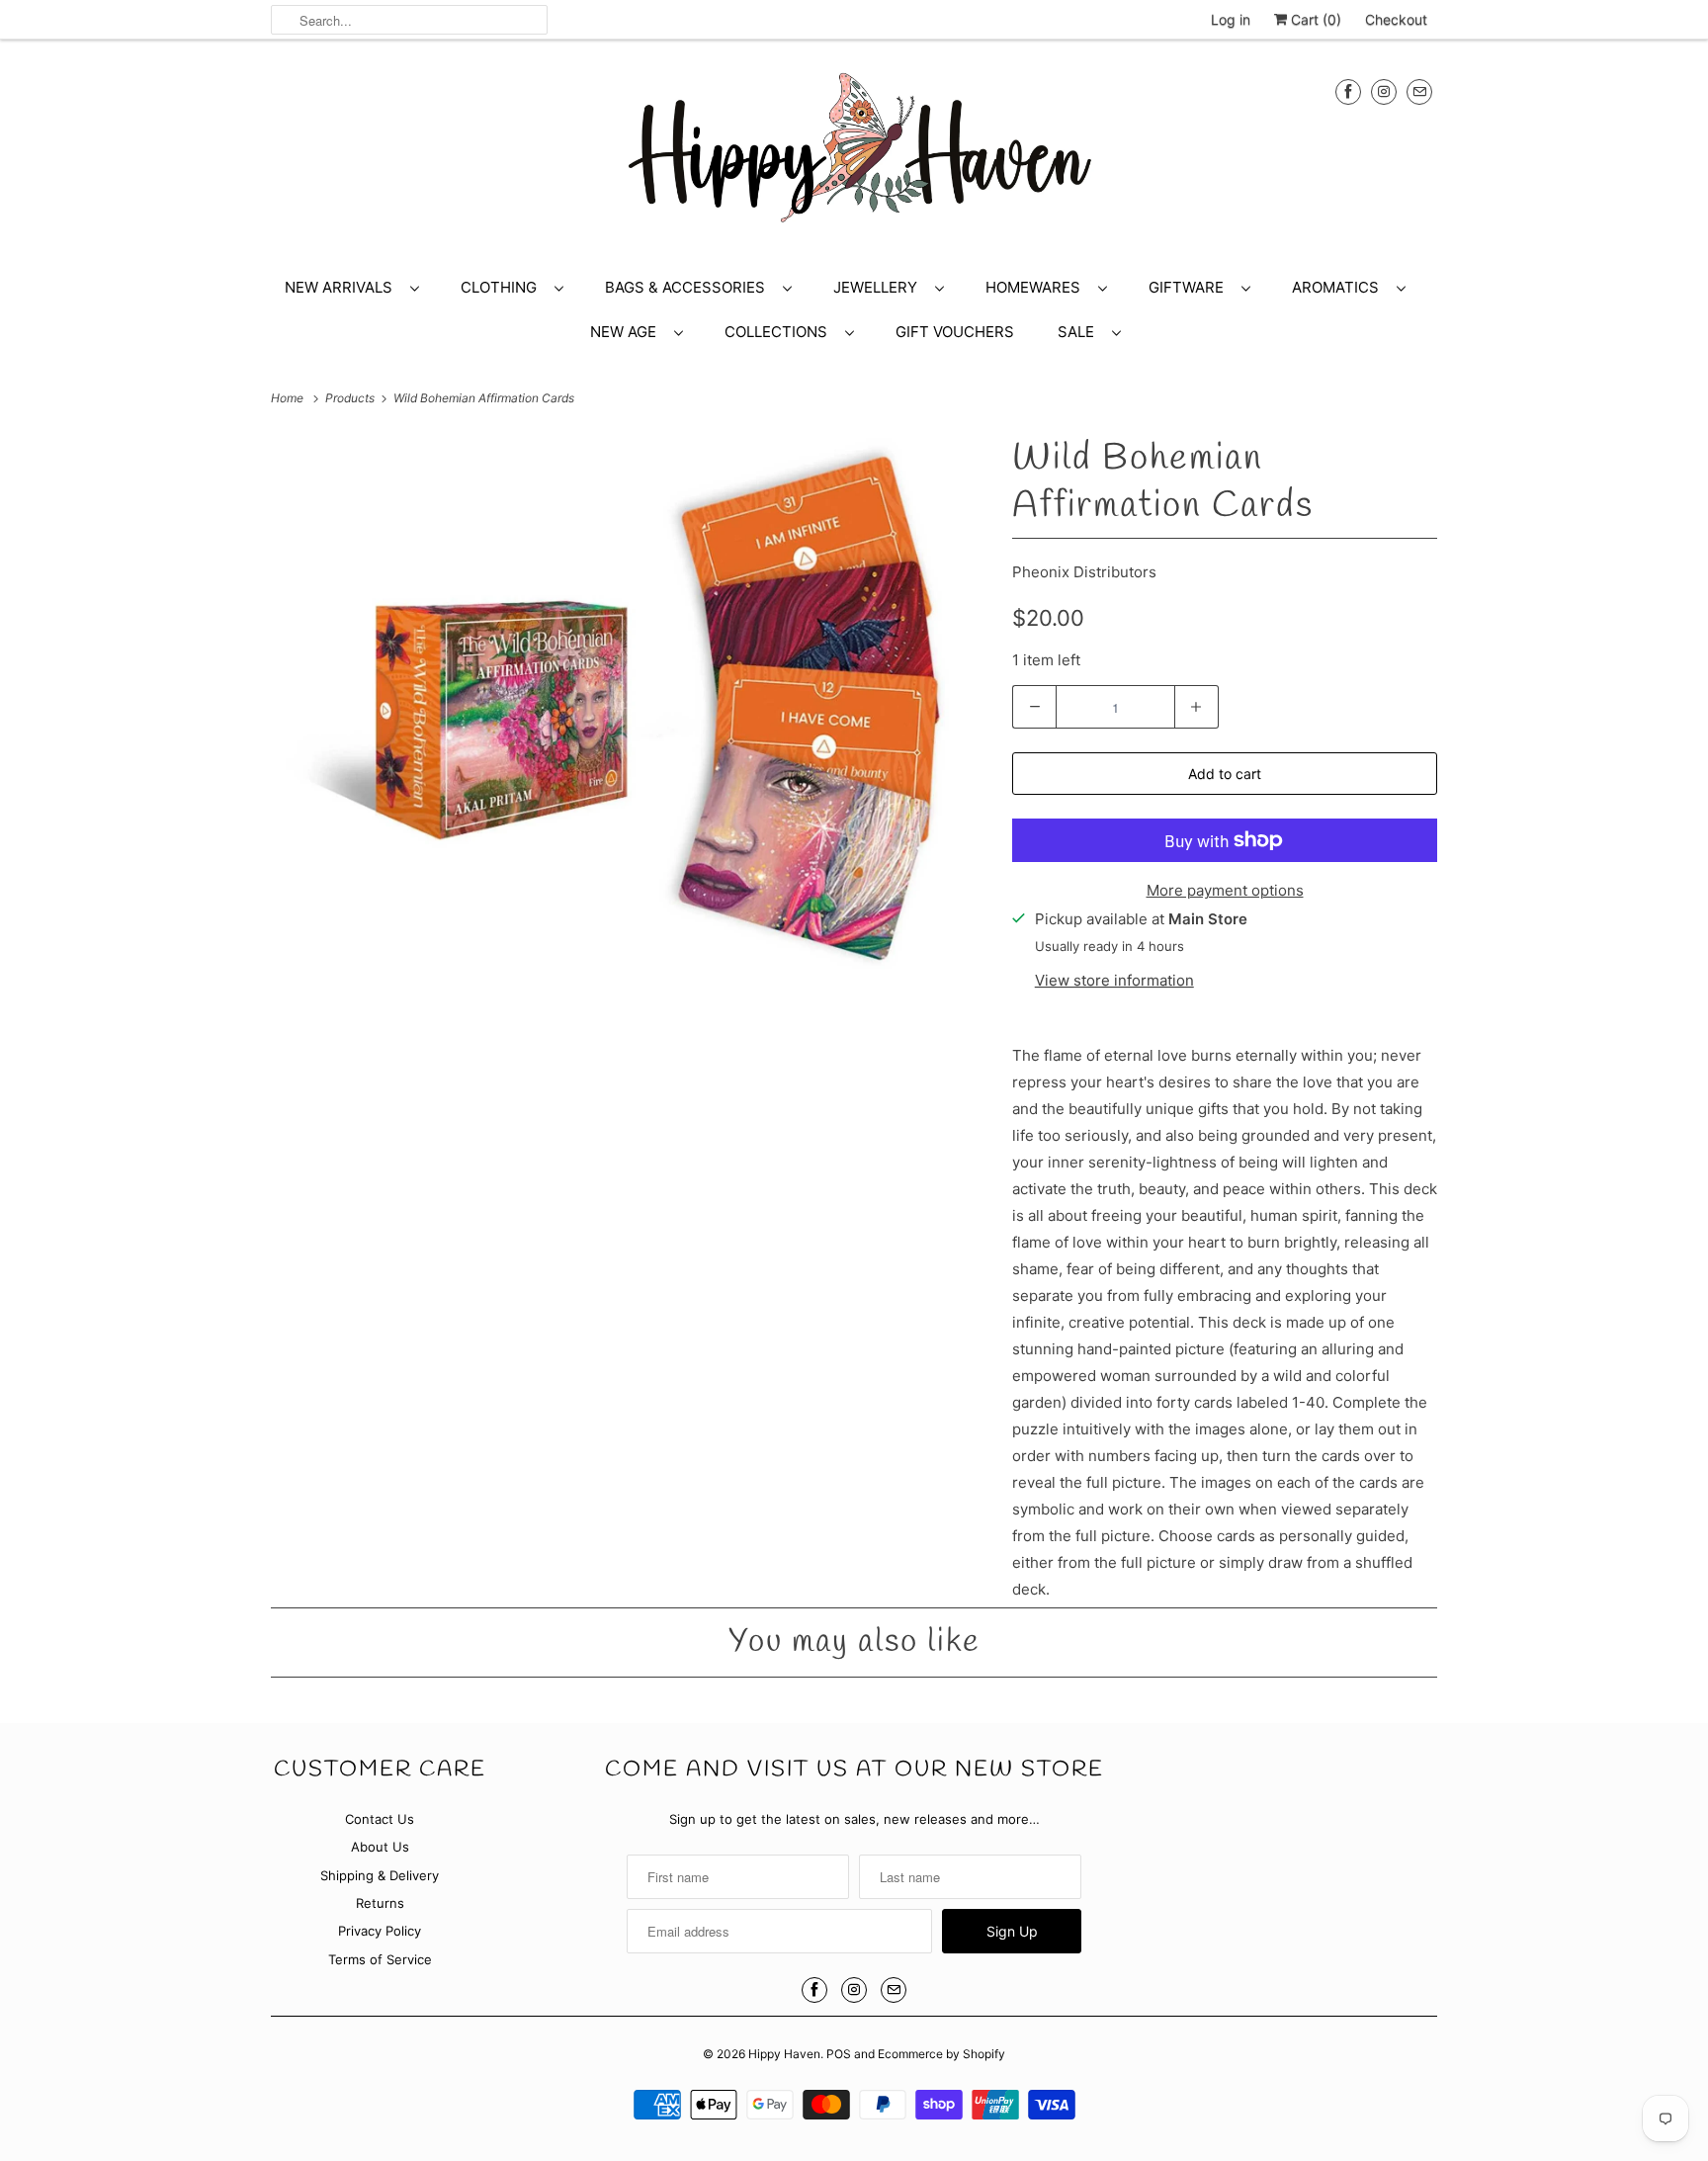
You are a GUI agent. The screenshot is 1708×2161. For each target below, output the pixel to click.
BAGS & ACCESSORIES (689, 287)
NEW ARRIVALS (342, 287)
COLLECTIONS (780, 332)
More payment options (1225, 890)
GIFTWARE (1190, 287)
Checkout (1396, 19)
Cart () (1314, 19)
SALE (1080, 332)
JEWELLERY (879, 287)
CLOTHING (503, 287)
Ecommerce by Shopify (941, 2054)
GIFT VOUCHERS (955, 332)
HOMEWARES (1037, 287)
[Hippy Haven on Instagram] (1384, 91)
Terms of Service (380, 1959)
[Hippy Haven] (854, 157)
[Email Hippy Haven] (1419, 91)
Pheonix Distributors (1084, 572)
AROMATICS (1339, 287)
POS (839, 2054)
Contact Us (380, 1819)
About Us (380, 1847)
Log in (1231, 19)
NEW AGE (627, 332)
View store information (1114, 980)
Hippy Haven (784, 2054)
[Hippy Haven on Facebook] (1348, 91)
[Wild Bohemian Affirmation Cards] (632, 705)
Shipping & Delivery (380, 1875)
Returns (380, 1903)
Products (351, 398)
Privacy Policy (380, 1931)
